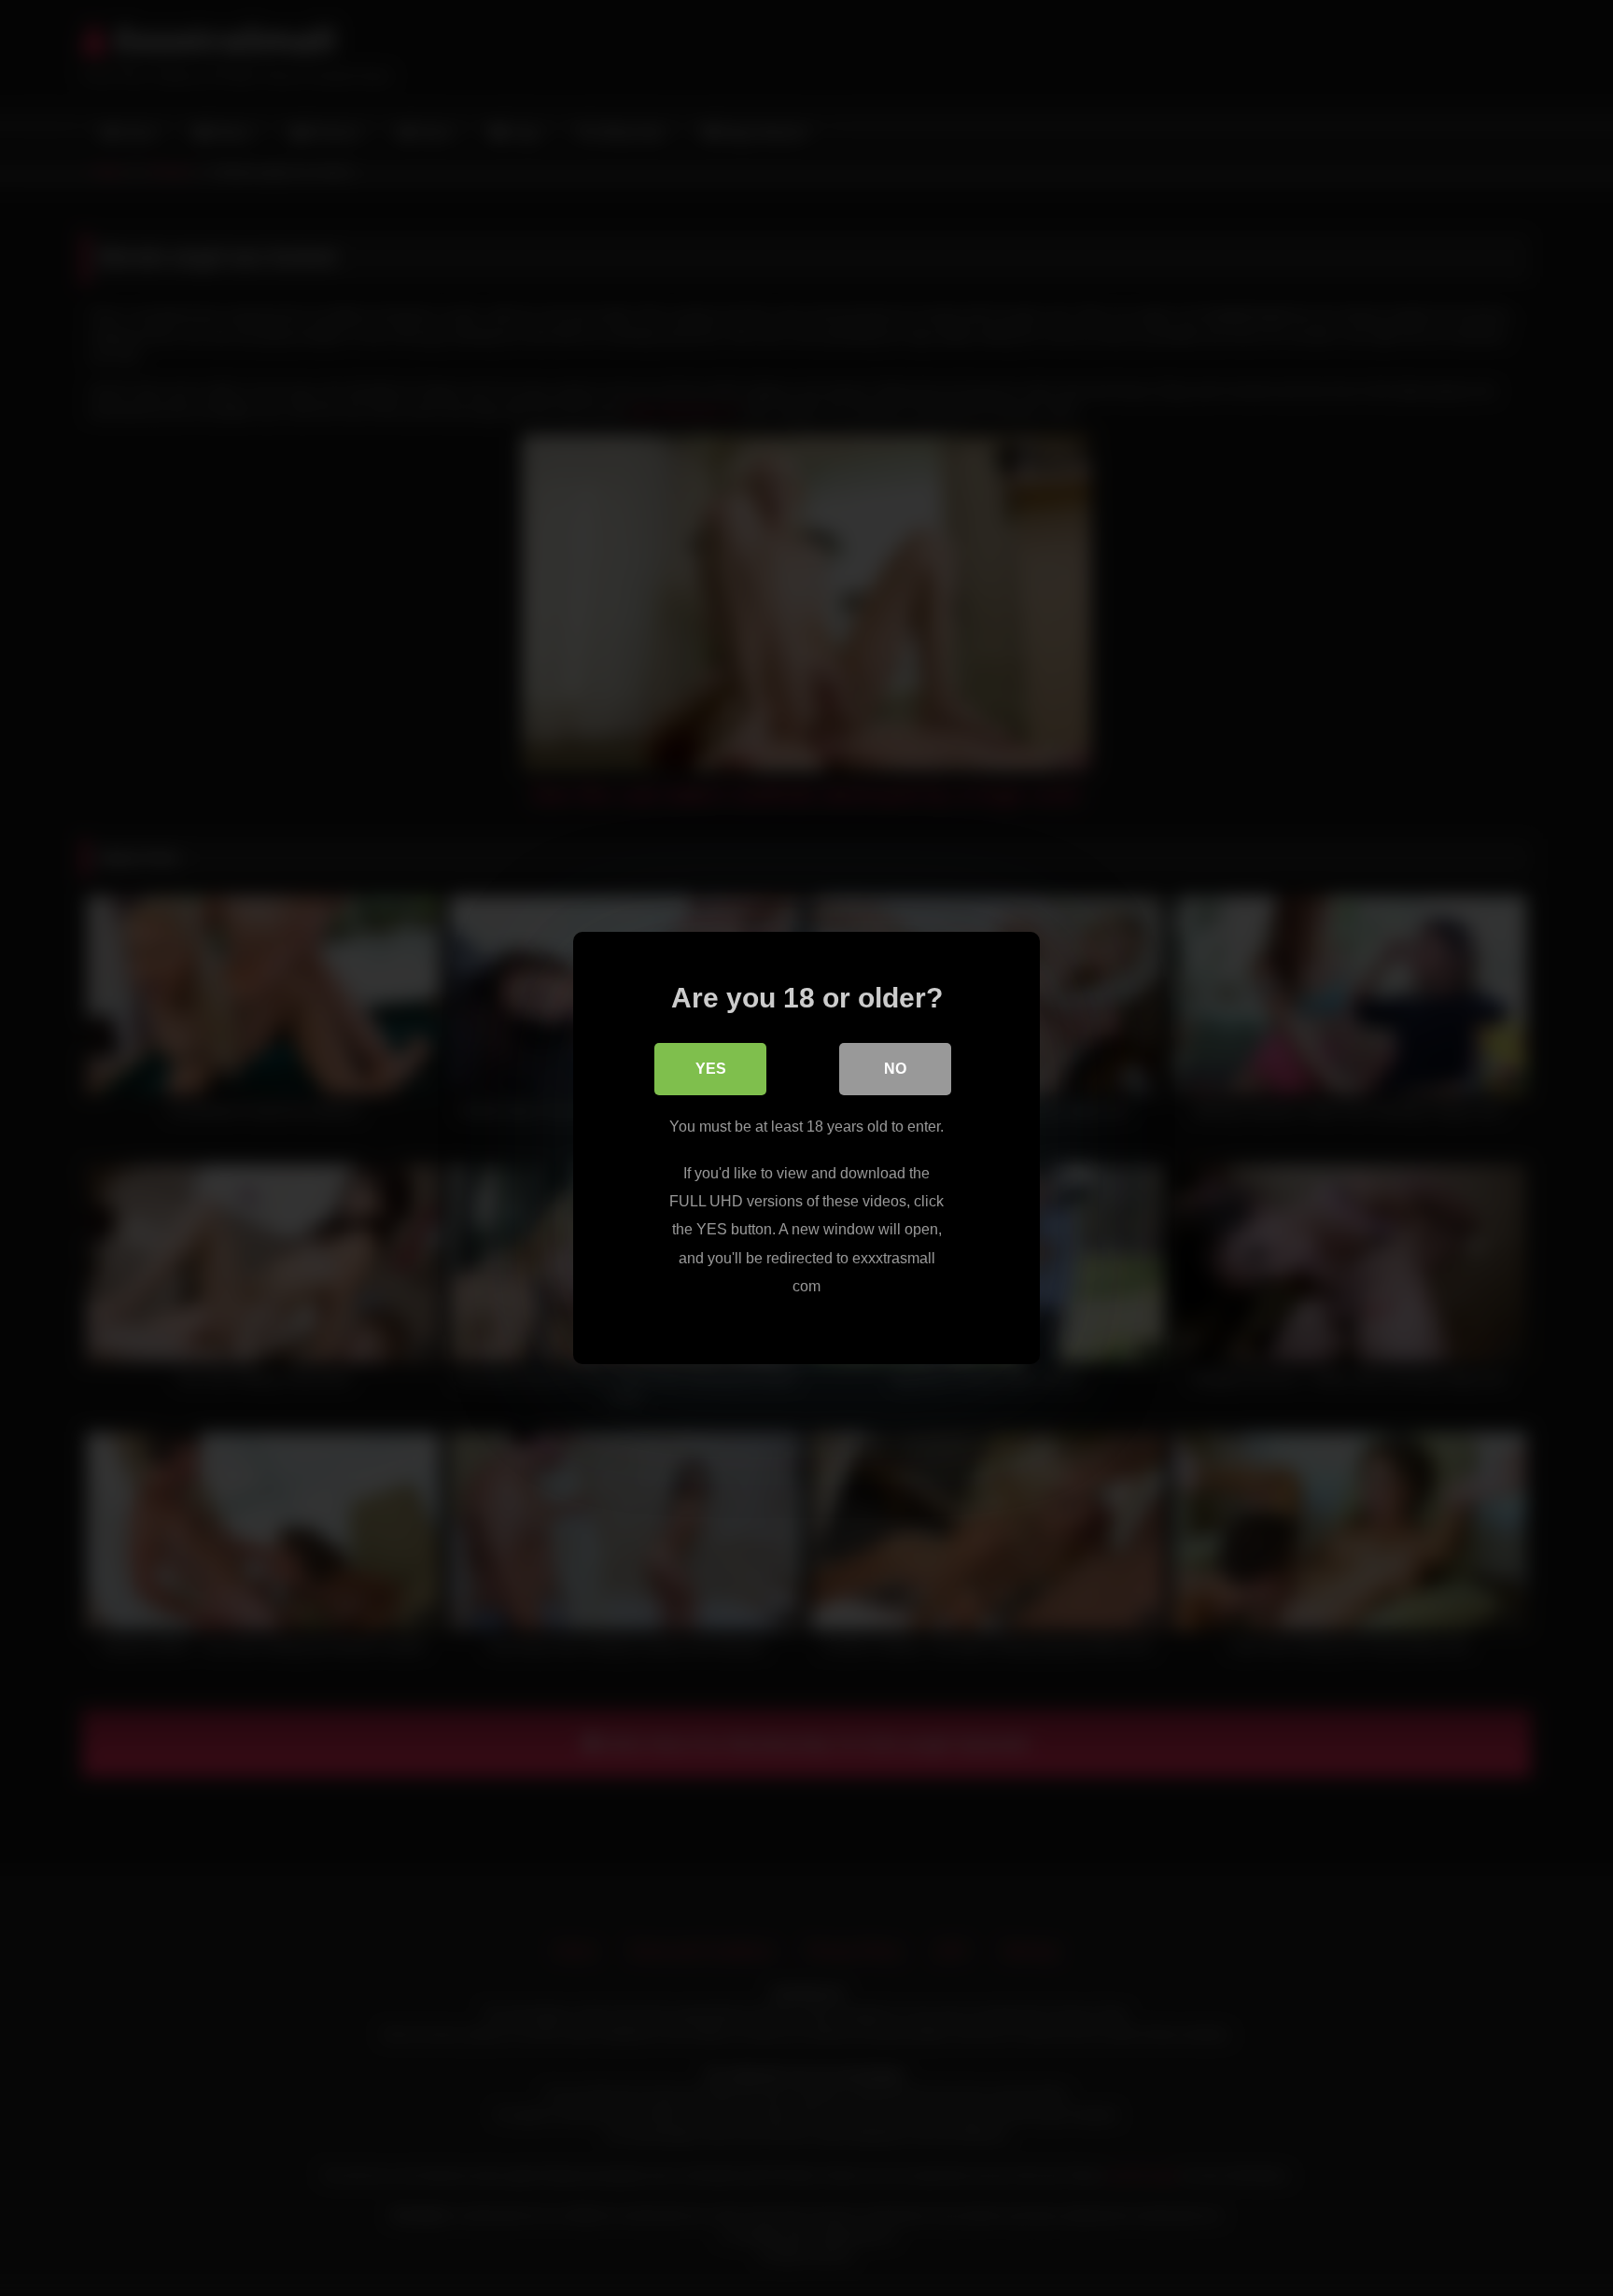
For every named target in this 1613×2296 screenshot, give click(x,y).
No (895, 1069)
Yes (711, 1069)
